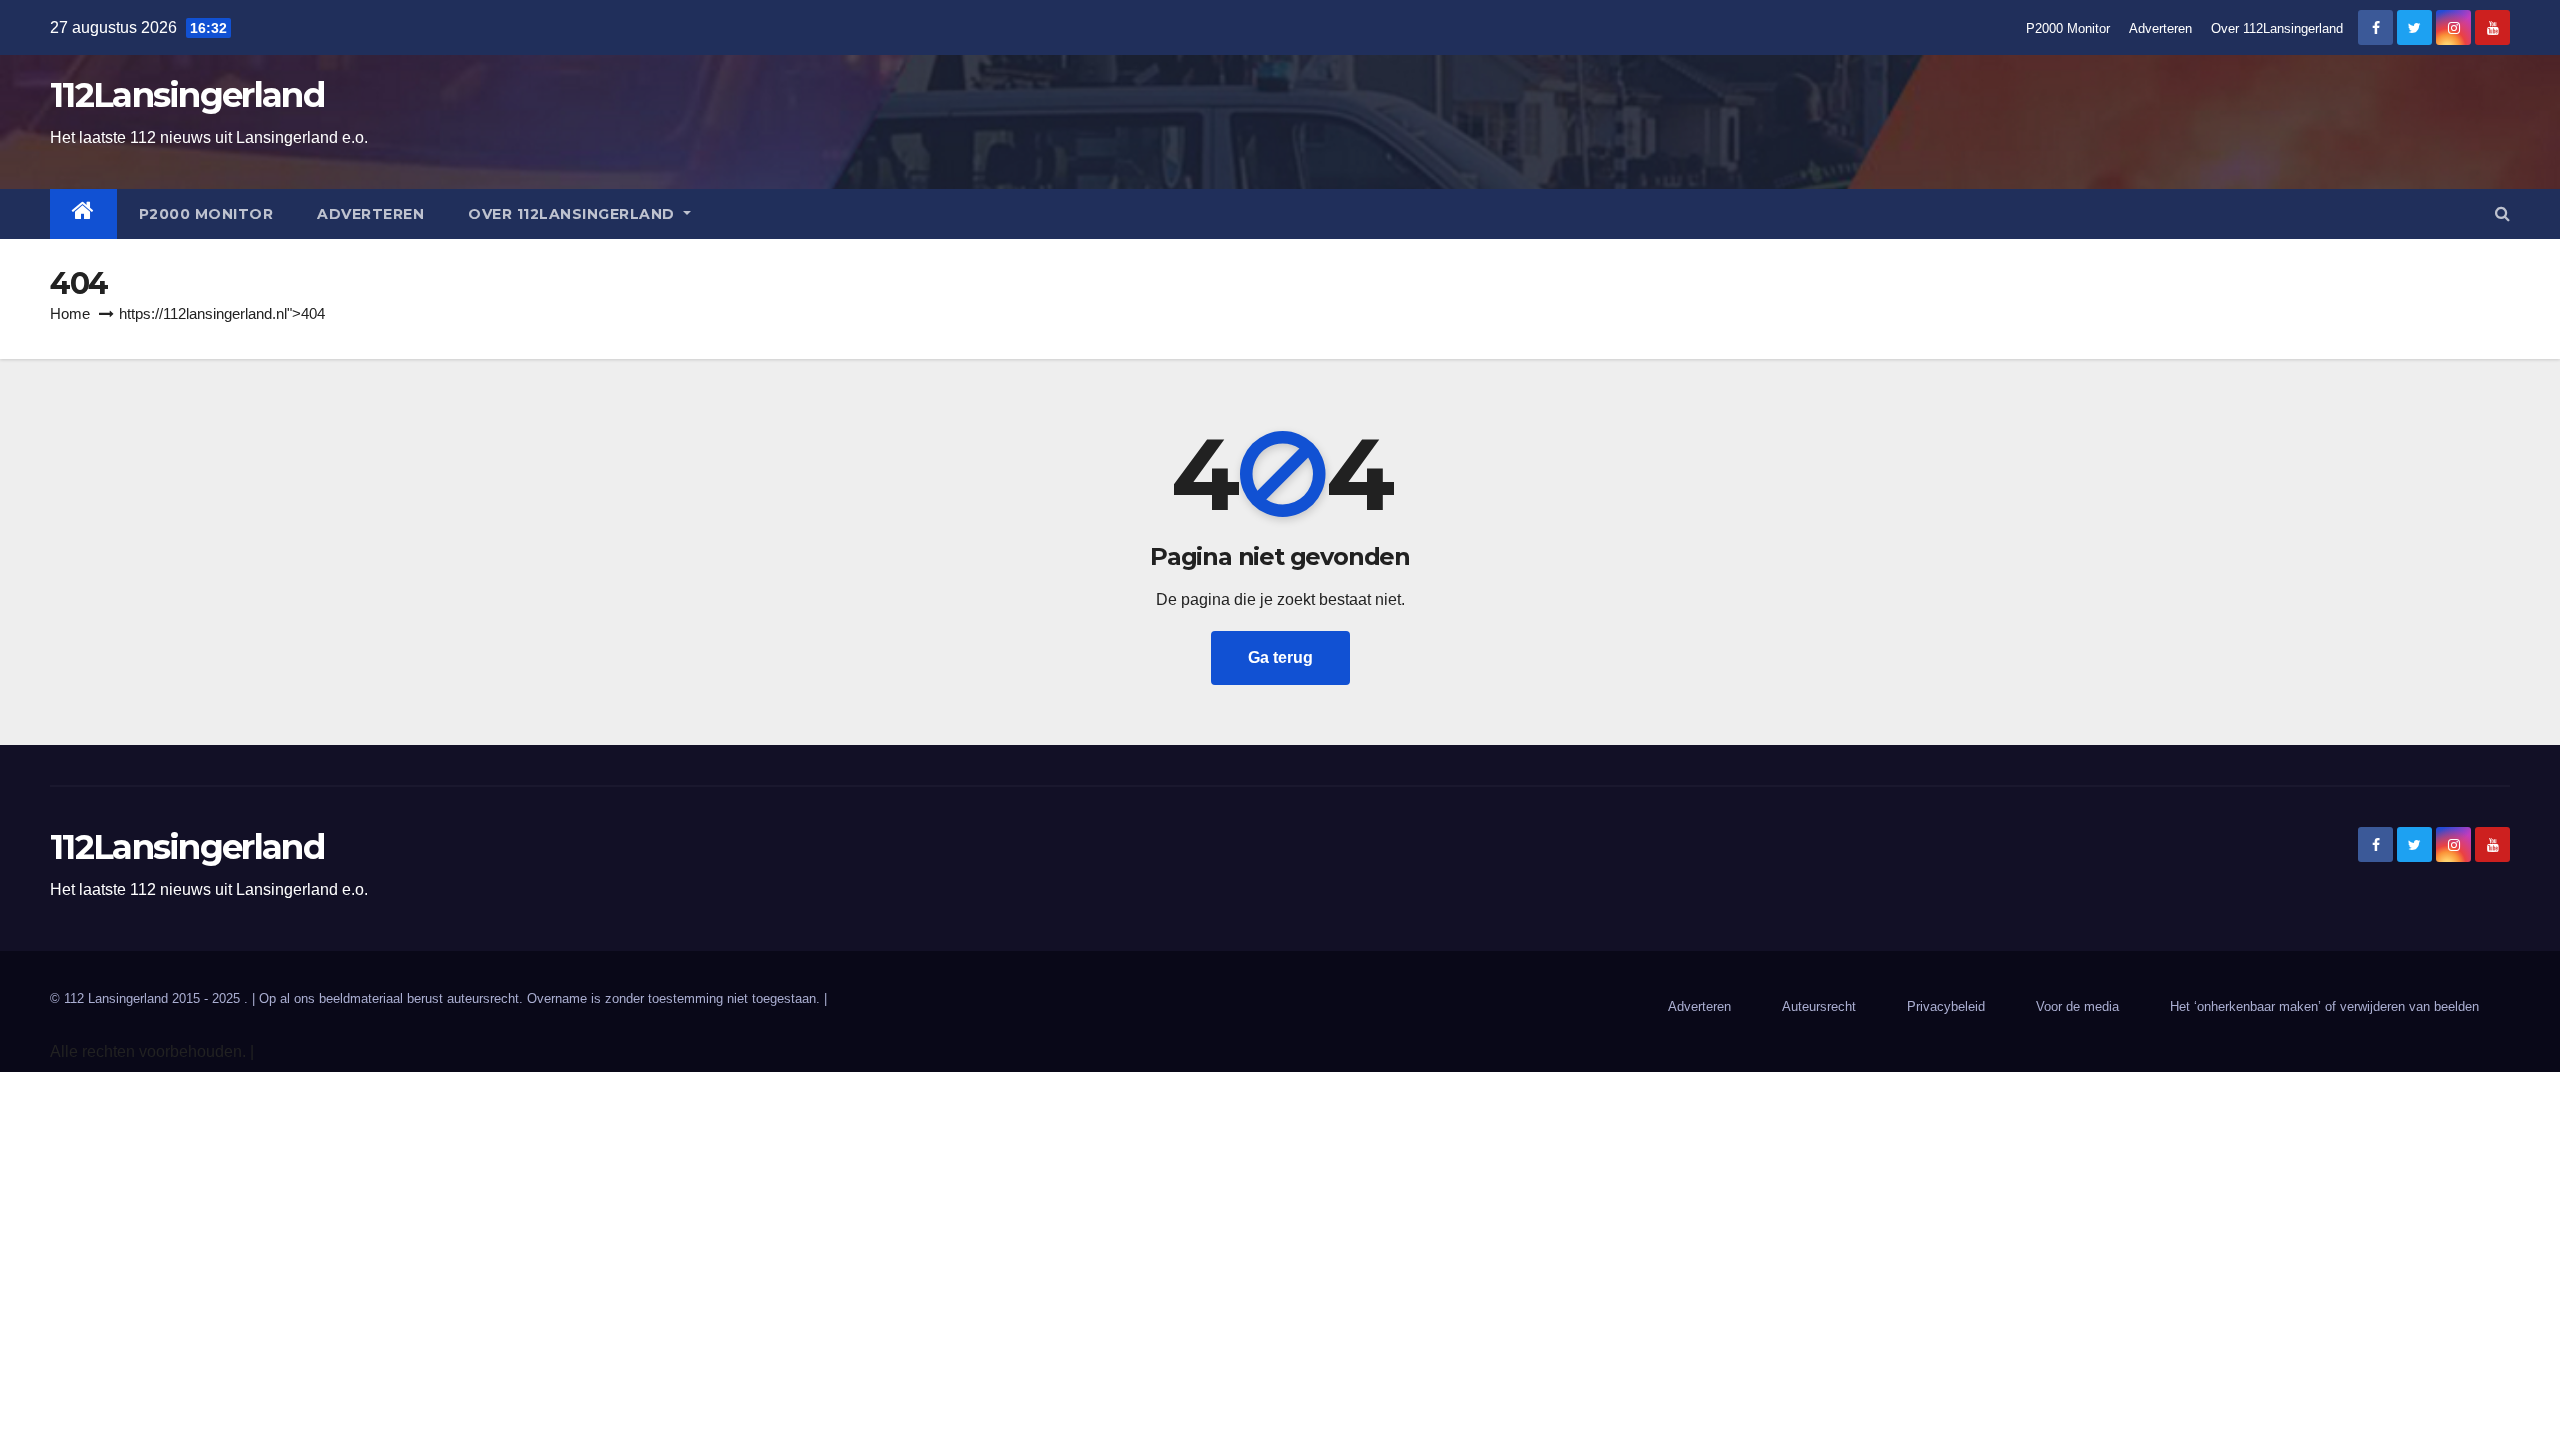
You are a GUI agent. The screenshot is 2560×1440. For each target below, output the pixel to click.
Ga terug (1280, 657)
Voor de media (2077, 1006)
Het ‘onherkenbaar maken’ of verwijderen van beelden (2324, 1006)
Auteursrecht (1819, 1006)
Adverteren (2160, 28)
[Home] (83, 214)
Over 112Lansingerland (2277, 28)
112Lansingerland (187, 95)
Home (70, 313)
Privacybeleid (1946, 1006)
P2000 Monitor (2068, 28)
